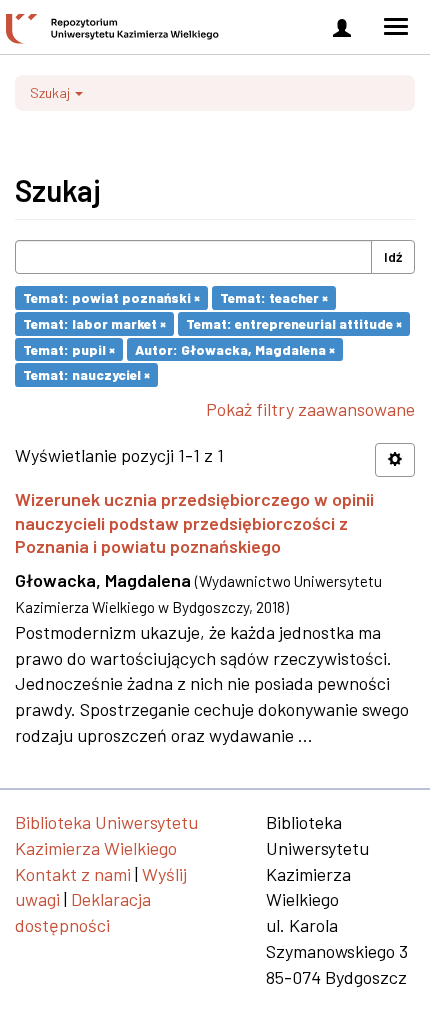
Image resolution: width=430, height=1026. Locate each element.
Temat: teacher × (274, 297)
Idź (393, 256)
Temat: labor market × (94, 323)
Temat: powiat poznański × (111, 297)
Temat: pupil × (69, 348)
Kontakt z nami (73, 874)
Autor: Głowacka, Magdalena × (235, 348)
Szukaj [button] (51, 92)
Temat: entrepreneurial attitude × (294, 323)
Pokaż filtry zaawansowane (310, 409)
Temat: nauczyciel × (86, 374)
